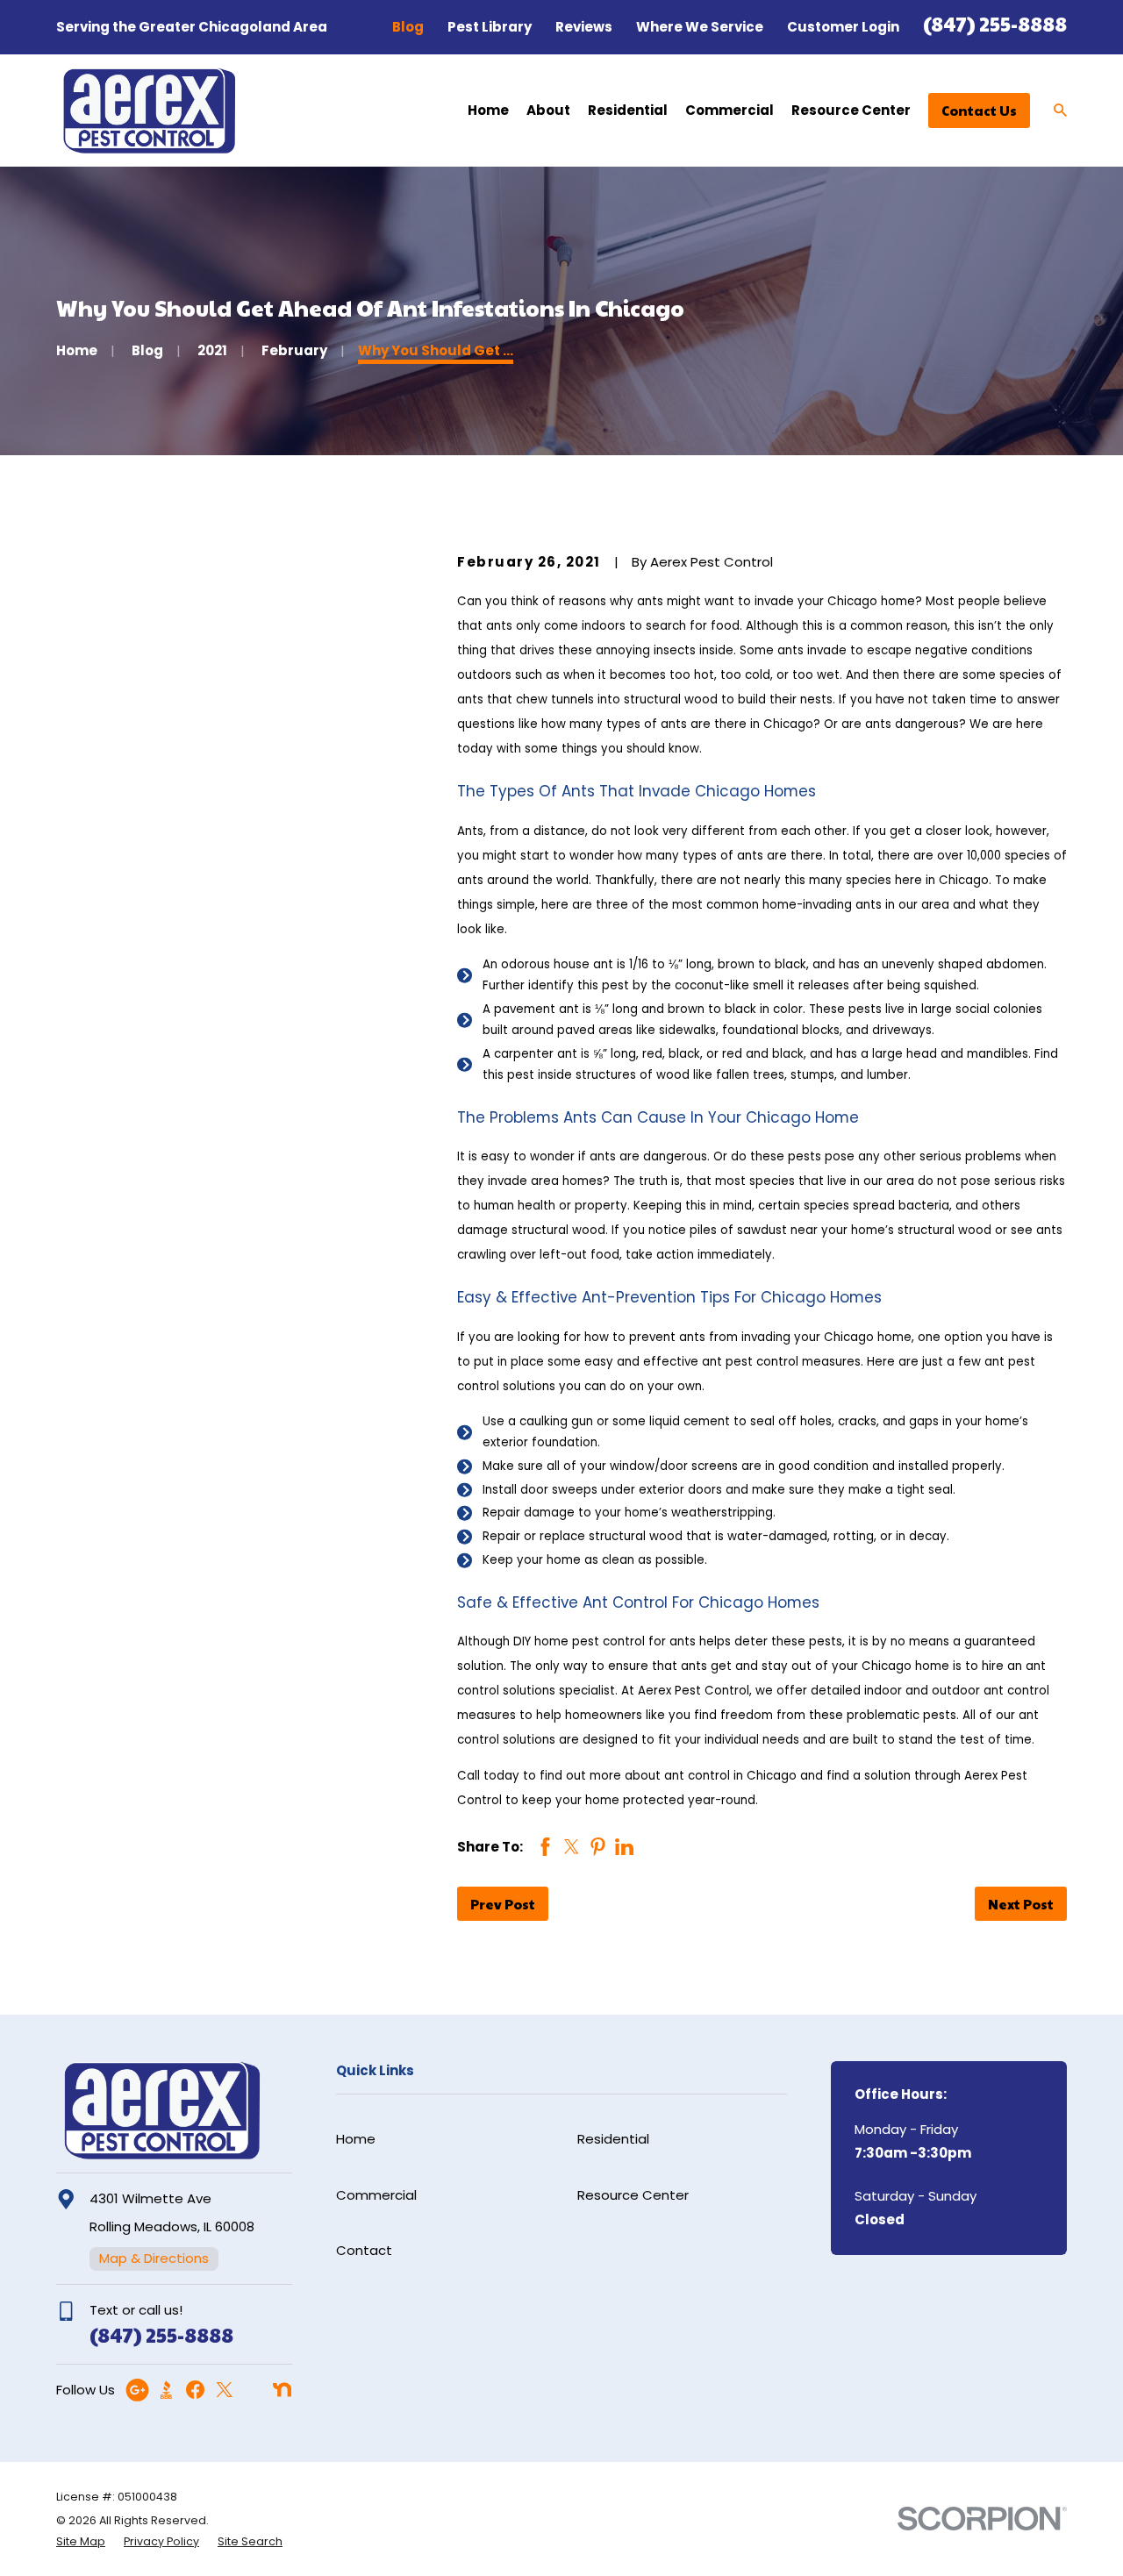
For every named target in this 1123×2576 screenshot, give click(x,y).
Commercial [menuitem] (730, 110)
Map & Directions (154, 2258)
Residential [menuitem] (628, 110)
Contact (364, 2250)
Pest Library (490, 27)
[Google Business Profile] (137, 2390)
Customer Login (843, 27)
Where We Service (700, 27)
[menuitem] (81, 2542)
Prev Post (503, 1904)
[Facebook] (195, 2390)
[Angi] (253, 2390)
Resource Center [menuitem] (851, 110)
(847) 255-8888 (995, 23)
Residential (613, 2139)
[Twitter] (224, 2390)
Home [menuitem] (488, 110)
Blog (408, 27)
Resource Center (633, 2195)
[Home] (149, 111)
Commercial (376, 2195)
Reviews (584, 27)
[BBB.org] (166, 2390)
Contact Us (979, 110)
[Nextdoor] (282, 2390)
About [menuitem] (548, 110)
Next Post (1021, 1904)
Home (356, 2139)
